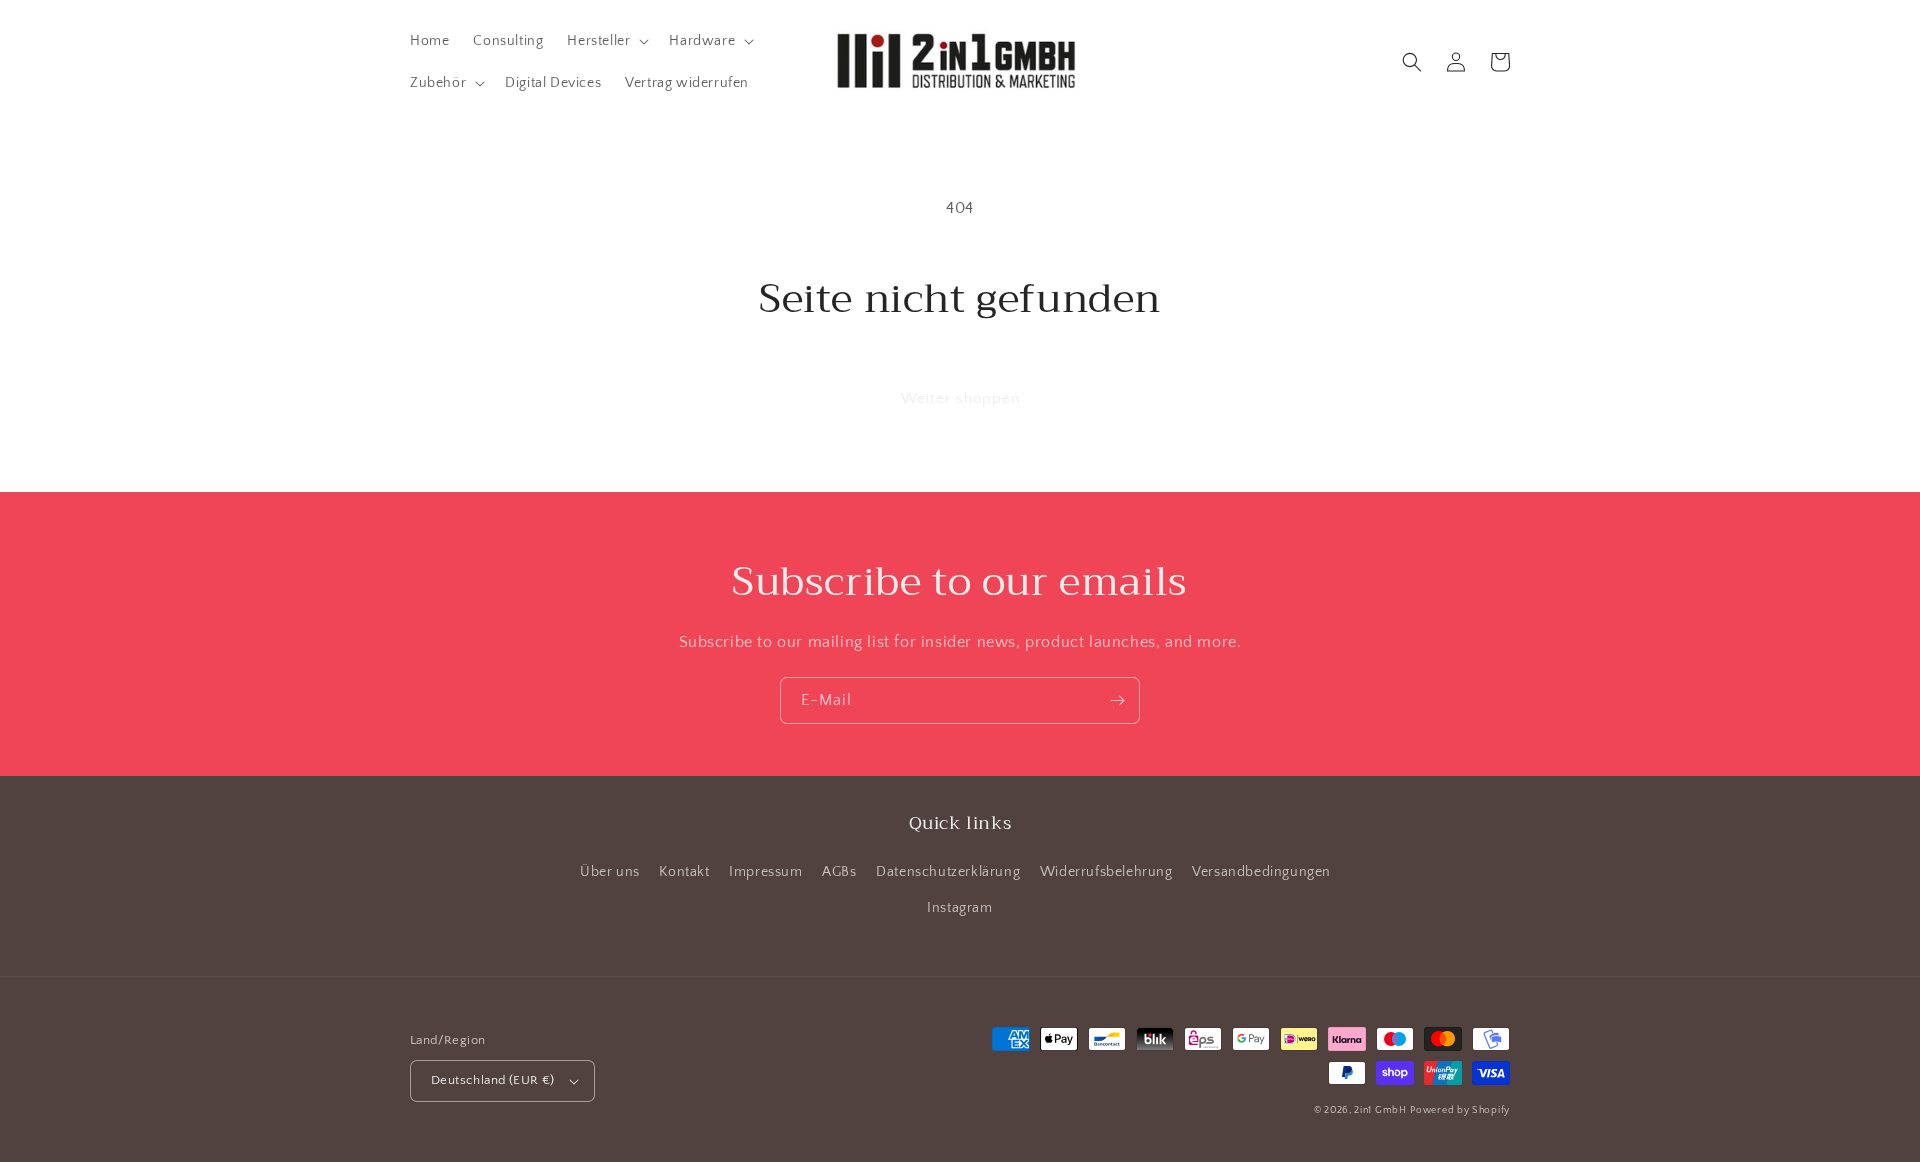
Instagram (959, 908)
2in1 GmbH (1380, 1110)
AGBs (839, 872)
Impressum (765, 872)
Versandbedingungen (1261, 872)
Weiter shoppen (960, 398)
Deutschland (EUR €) (493, 1080)
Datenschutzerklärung (948, 872)
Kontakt (684, 872)
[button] (606, 41)
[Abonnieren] (1117, 700)
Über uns (610, 872)
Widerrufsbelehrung (1106, 872)
